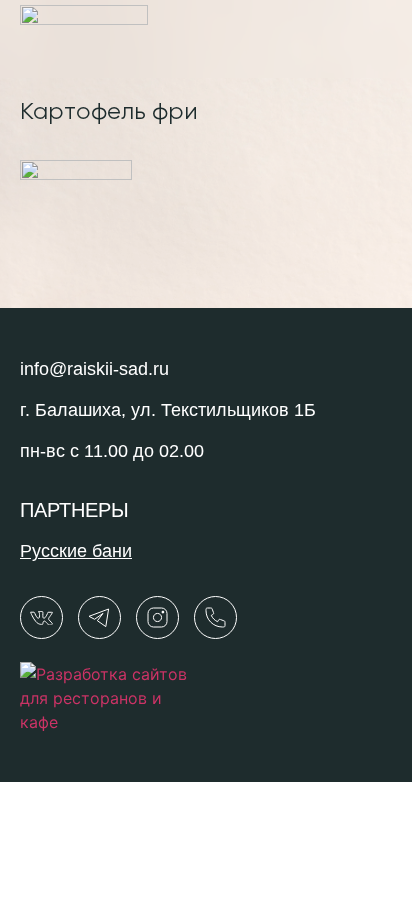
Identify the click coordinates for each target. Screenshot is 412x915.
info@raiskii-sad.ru (94, 369)
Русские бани (76, 551)
